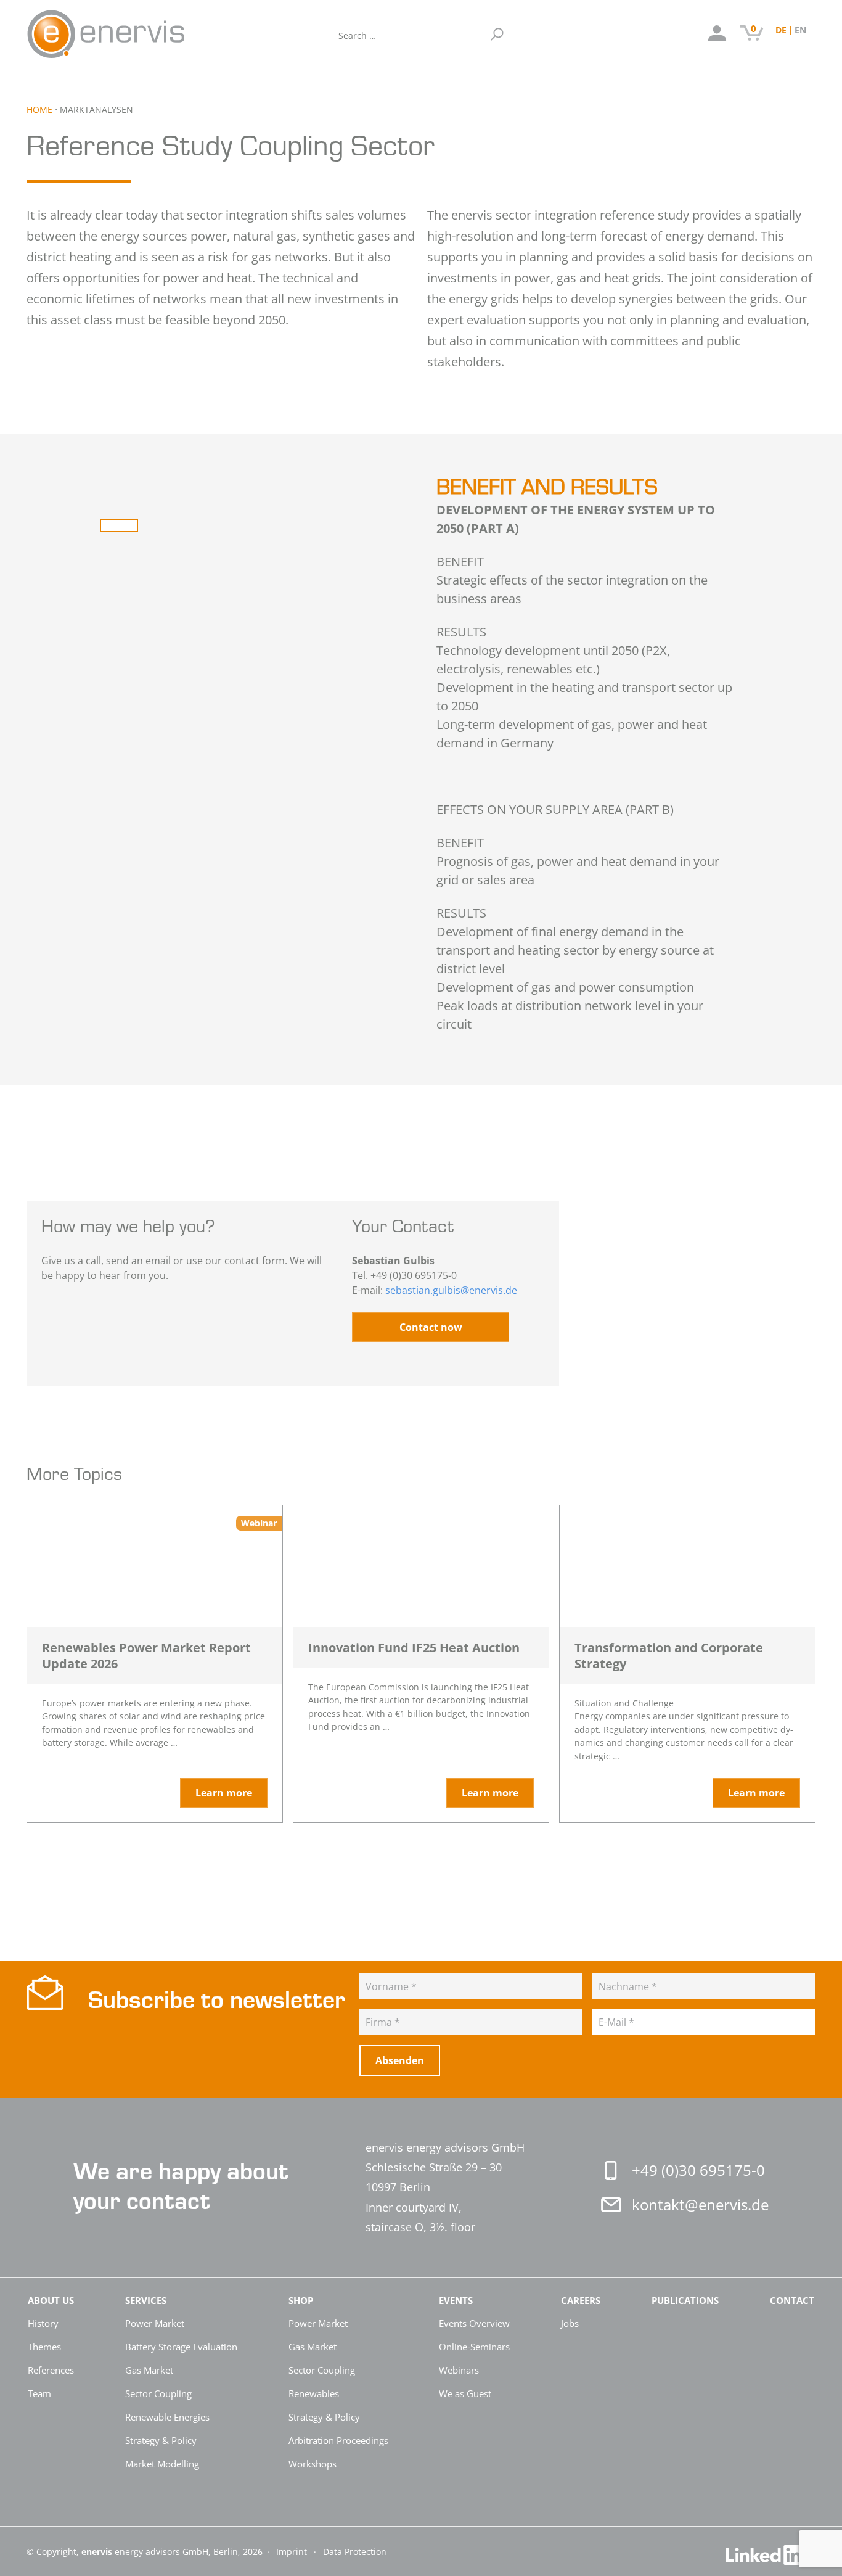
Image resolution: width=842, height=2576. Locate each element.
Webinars (459, 2370)
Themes (44, 2347)
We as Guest (465, 2393)
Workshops (313, 2464)
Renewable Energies (167, 2417)
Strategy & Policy (161, 2440)
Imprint (293, 2552)
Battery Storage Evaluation (181, 2347)
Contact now (431, 1327)
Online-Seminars (474, 2347)
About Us (59, 79)
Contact (486, 79)
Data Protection (355, 2552)
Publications (409, 79)
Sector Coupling (158, 2393)
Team (39, 2393)
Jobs (570, 2323)
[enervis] (158, 34)
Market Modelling (162, 2464)
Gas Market (149, 2370)
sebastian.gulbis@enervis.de (451, 1290)
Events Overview (474, 2323)
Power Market (155, 2323)
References (51, 2370)
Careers (325, 79)
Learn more (224, 1793)
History (43, 2323)
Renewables (314, 2393)
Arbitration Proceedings (338, 2440)
